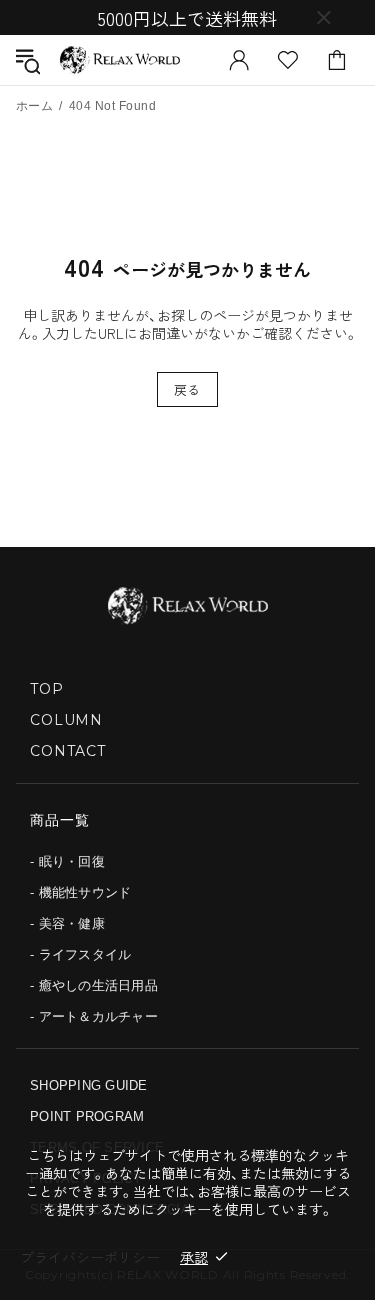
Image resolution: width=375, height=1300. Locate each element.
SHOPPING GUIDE (89, 1085)
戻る (187, 389)
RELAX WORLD (120, 60)
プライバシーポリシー (90, 1257)
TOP (47, 689)
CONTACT (68, 751)
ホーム (34, 106)
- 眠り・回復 (67, 861)
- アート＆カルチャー (94, 1016)
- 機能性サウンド (80, 892)
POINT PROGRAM (87, 1116)
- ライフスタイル (80, 954)
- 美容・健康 (67, 923)
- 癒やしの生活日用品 (94, 985)
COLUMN (66, 720)
